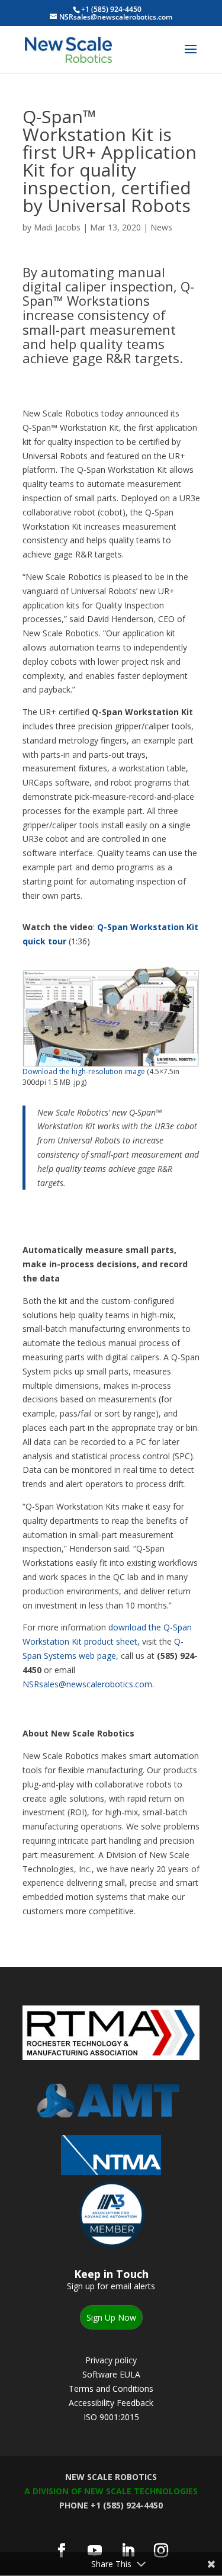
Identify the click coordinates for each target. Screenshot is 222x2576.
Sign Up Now (111, 2317)
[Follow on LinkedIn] (128, 2551)
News (161, 227)
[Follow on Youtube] (95, 2551)
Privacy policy (111, 2360)
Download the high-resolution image (84, 1071)
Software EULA (111, 2374)
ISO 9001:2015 (111, 2417)
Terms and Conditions (111, 2388)
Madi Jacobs (57, 227)
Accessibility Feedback (111, 2403)
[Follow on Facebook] (62, 2551)
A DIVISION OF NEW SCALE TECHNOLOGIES (111, 2491)
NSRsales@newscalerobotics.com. (88, 1684)
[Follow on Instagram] (161, 2551)
